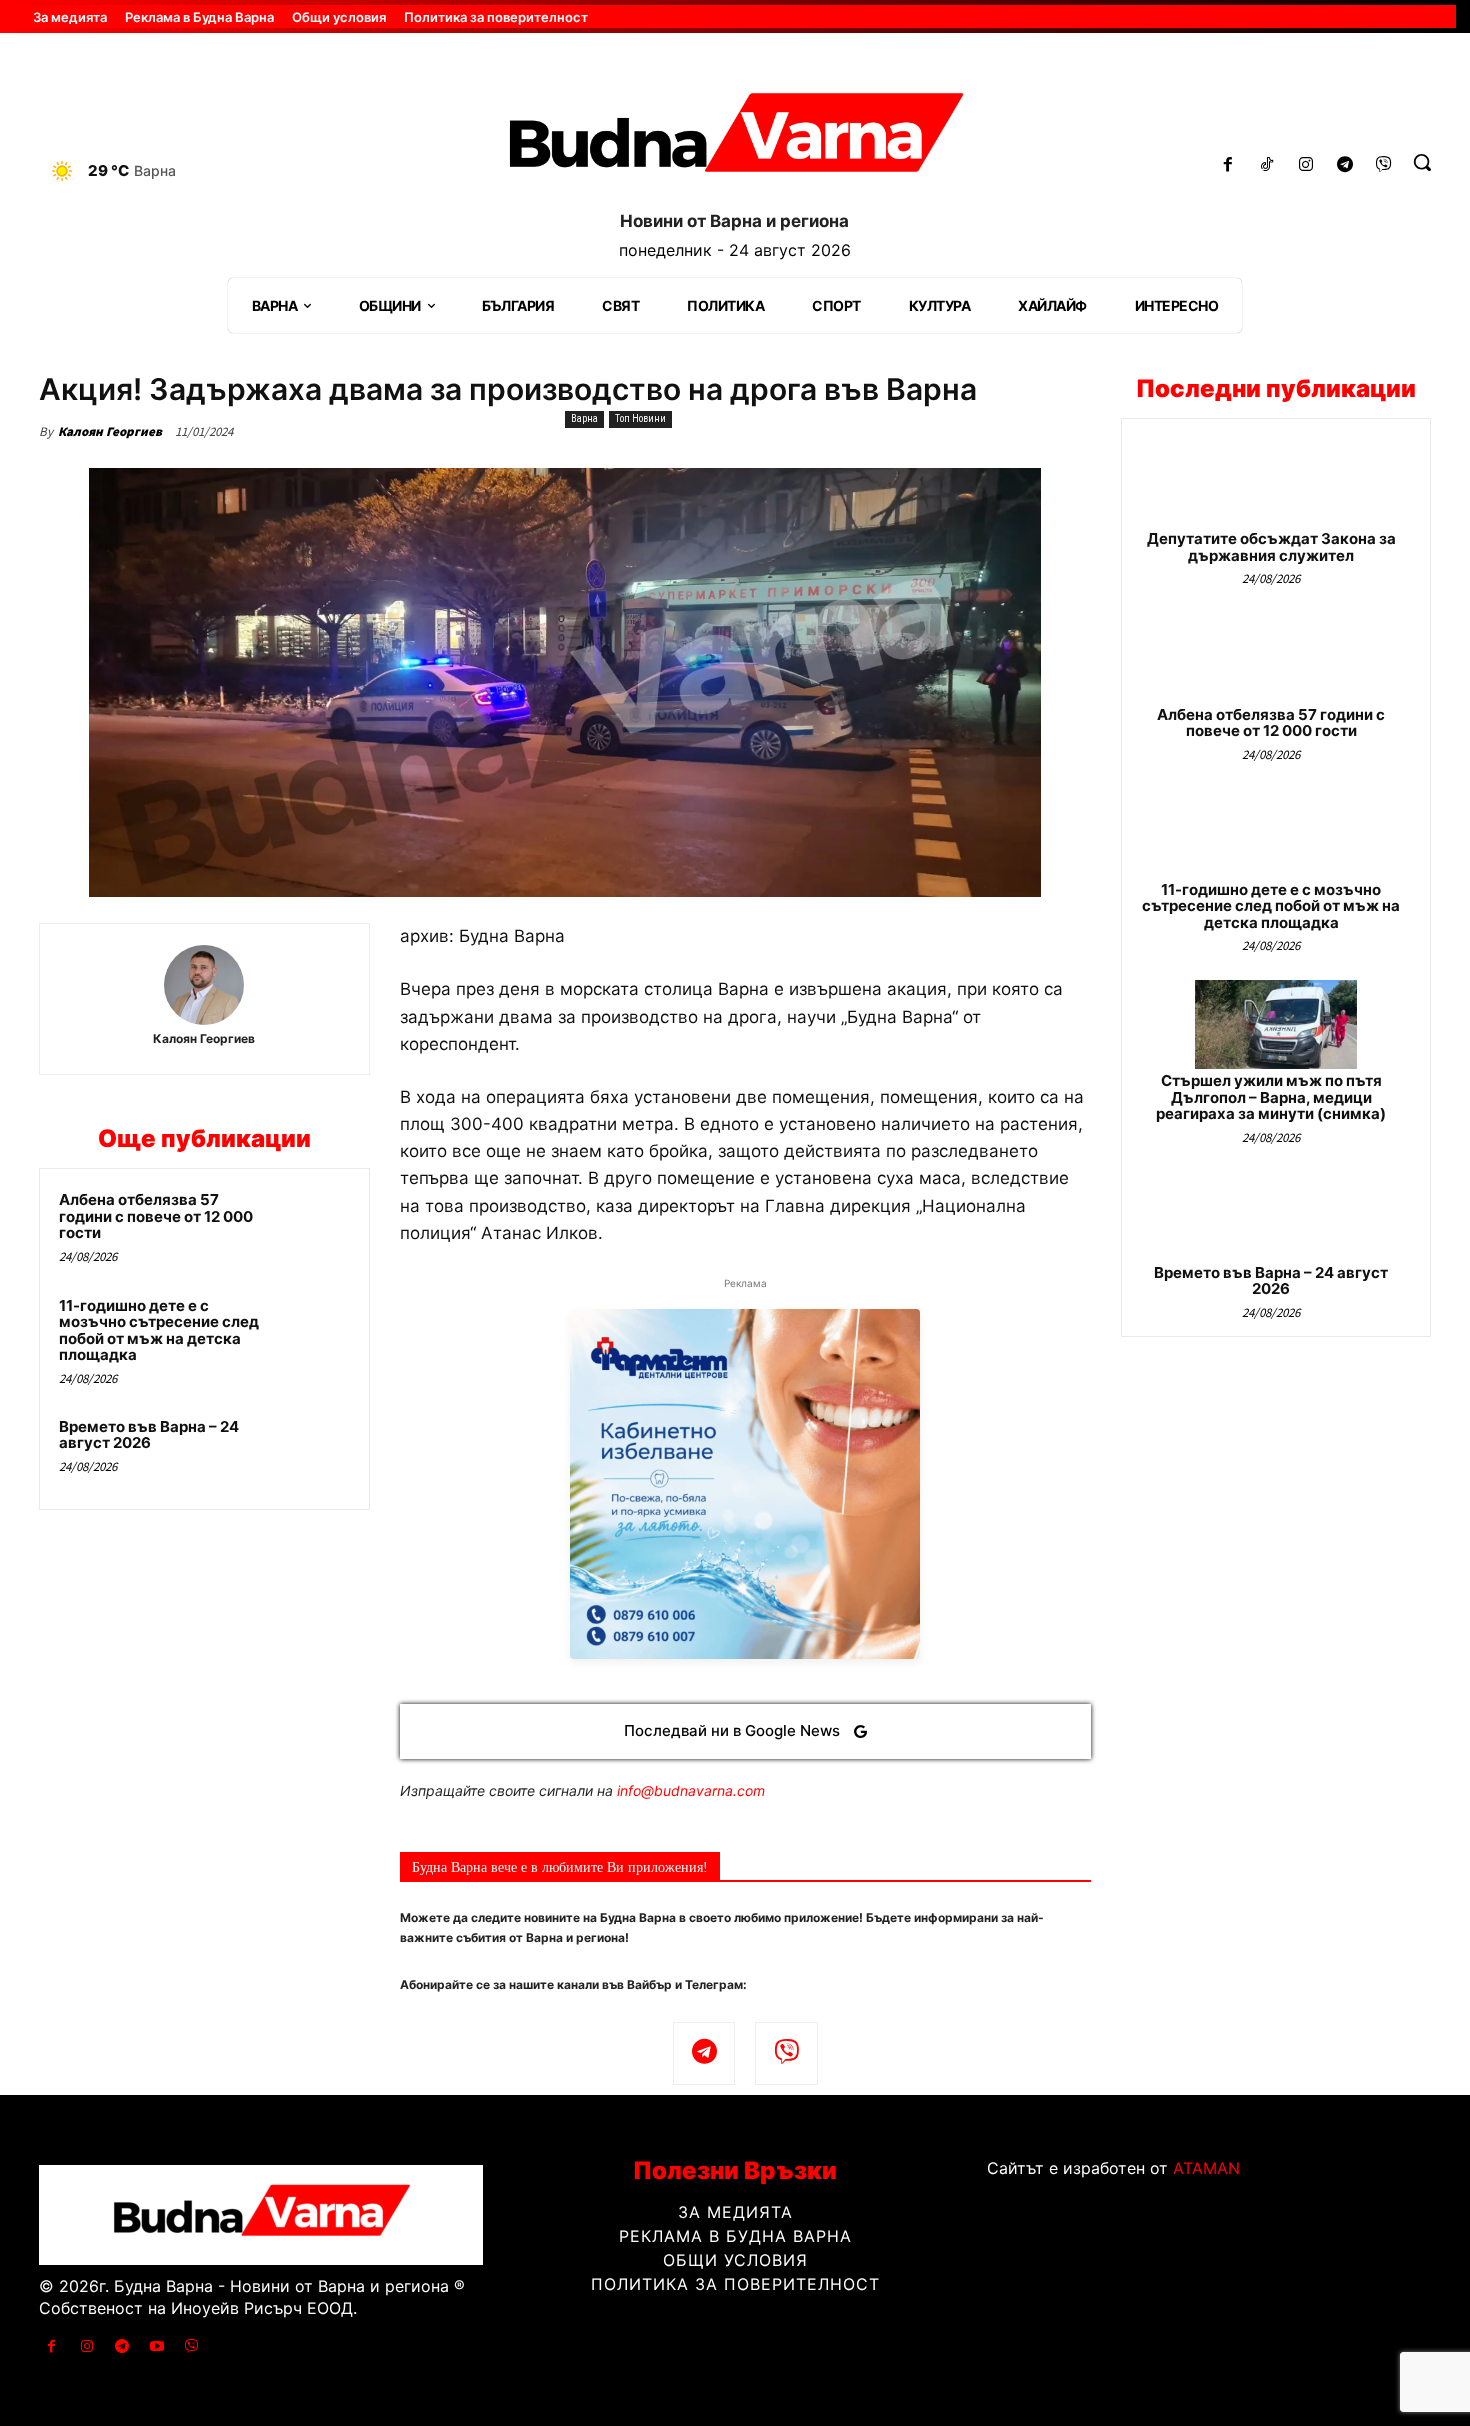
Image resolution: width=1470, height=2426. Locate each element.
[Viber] (1383, 165)
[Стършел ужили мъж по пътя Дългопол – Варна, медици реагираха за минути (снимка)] (1276, 1024)
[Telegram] (1344, 165)
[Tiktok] (1267, 165)
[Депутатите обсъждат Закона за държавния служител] (1276, 482)
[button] (1422, 162)
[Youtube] (157, 2346)
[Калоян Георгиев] (204, 985)
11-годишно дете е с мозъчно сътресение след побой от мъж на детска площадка (159, 1330)
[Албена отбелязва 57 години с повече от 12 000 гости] (312, 1226)
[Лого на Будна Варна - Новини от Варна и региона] (735, 140)
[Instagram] (1306, 165)
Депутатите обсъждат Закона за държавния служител (1271, 547)
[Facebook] (1228, 165)
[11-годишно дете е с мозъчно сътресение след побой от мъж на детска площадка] (312, 1332)
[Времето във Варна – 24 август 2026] (312, 1453)
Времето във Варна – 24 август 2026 (149, 1435)
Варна (584, 418)
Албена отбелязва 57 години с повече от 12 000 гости (156, 1216)
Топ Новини (640, 418)
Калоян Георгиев (110, 431)
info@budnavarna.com (691, 1790)
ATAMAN (1206, 2168)
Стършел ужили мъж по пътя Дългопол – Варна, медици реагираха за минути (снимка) (1271, 1097)
